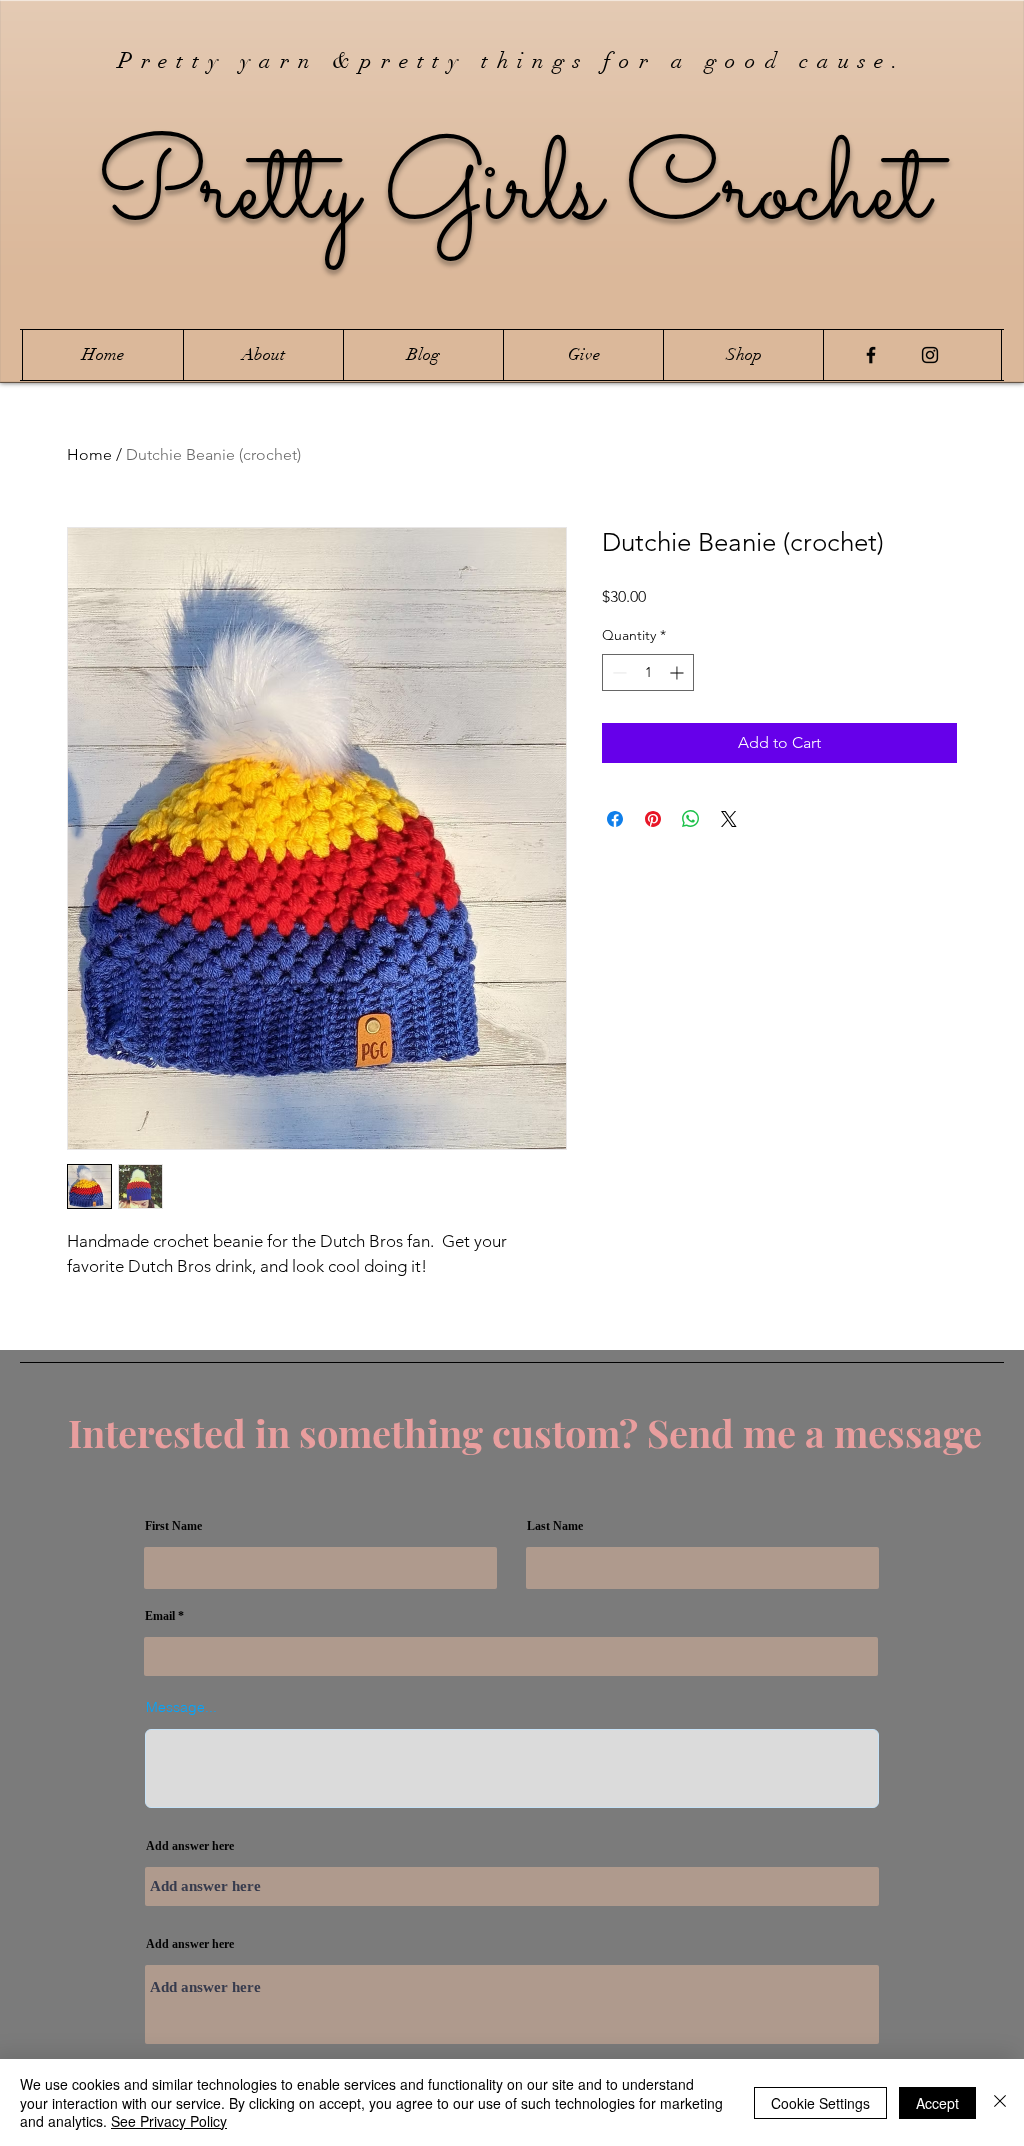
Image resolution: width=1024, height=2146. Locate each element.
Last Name (555, 1526)
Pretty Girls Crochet (512, 193)
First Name (173, 1526)
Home (89, 454)
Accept (937, 2103)
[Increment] (678, 672)
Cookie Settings (820, 2103)
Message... (181, 1707)
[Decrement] (617, 672)
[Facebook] (871, 355)
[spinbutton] (648, 672)
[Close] (1000, 2102)
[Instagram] (930, 355)
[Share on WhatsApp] (691, 819)
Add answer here (190, 1846)
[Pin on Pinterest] (653, 819)
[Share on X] (729, 819)
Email (160, 1616)
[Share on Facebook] (615, 819)
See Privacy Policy (169, 2121)
